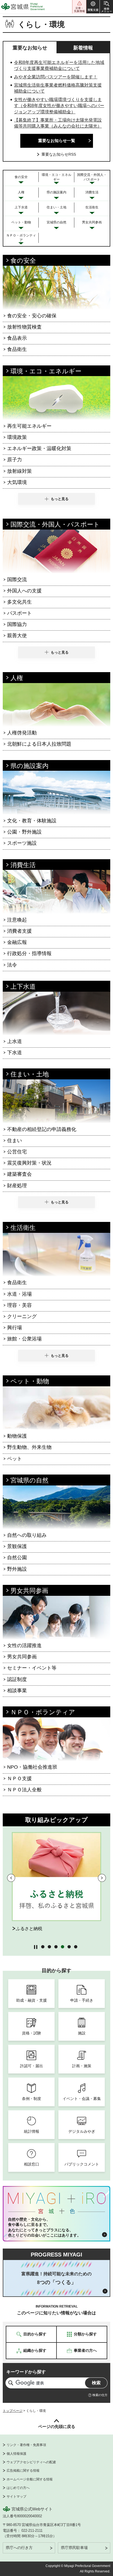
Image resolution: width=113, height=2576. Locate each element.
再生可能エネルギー (29, 426)
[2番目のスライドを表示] (49, 1946)
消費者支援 (19, 931)
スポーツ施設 (22, 843)
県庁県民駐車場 (74, 2548)
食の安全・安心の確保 (32, 316)
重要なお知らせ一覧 (57, 141)
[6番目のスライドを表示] (75, 1946)
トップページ (13, 2411)
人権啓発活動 (22, 733)
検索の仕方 (100, 2395)
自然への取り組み (27, 1535)
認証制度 (17, 1679)
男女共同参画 (29, 1591)
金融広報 (17, 942)
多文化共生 (19, 602)
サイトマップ (16, 2497)
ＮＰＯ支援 (19, 1779)
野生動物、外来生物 (29, 1447)
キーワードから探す (26, 2372)
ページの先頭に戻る (57, 2426)
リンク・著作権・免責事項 (26, 2445)
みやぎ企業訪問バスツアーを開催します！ (56, 77)
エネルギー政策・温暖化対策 (39, 448)
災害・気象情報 (79, 7)
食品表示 (17, 338)
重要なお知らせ (30, 48)
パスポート (19, 613)
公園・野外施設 (24, 832)
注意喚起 (17, 920)
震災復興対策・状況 (29, 1163)
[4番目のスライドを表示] (62, 1946)
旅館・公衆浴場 (24, 1339)
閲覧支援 (93, 7)
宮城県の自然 (29, 1480)
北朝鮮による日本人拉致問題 (39, 744)
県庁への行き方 (19, 2548)
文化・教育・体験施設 (32, 821)
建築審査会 (19, 1174)
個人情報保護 (16, 2454)
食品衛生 (17, 349)
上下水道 (23, 986)
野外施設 (17, 1569)
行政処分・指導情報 (29, 953)
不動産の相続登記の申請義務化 (42, 1129)
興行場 (15, 1328)
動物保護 (17, 1436)
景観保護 (17, 1546)
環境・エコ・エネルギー (46, 371)
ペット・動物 (30, 1381)
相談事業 (17, 1691)
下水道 (15, 1053)
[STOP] (36, 1947)
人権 (17, 678)
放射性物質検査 (24, 327)
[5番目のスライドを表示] (69, 1946)
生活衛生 (23, 1228)
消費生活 (23, 865)
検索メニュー (106, 7)
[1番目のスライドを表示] (43, 1946)
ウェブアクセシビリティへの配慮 (31, 2462)
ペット (15, 1459)
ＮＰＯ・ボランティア (43, 1712)
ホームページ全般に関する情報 (30, 2479)
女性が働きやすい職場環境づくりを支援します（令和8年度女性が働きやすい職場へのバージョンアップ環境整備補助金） (59, 106)
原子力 (15, 460)
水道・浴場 (19, 1294)
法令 (12, 965)
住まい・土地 (30, 1074)
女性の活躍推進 (24, 1646)
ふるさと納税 (29, 1929)
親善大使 (17, 636)
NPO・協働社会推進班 (32, 1767)
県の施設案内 (29, 766)
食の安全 (23, 261)
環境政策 (17, 437)
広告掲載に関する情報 (23, 2471)
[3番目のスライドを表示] (56, 1946)
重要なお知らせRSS (59, 154)
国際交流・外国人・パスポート (55, 524)
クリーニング (22, 1316)
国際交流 (17, 580)
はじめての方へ (18, 2488)
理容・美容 (19, 1305)
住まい (15, 1141)
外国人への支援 (24, 591)
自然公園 (17, 1558)
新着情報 (83, 48)
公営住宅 (17, 1152)
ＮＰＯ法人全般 (24, 1790)
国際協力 (17, 624)
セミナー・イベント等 (32, 1668)
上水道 (15, 1041)
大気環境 (17, 482)
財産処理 (17, 1186)
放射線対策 (19, 471)
